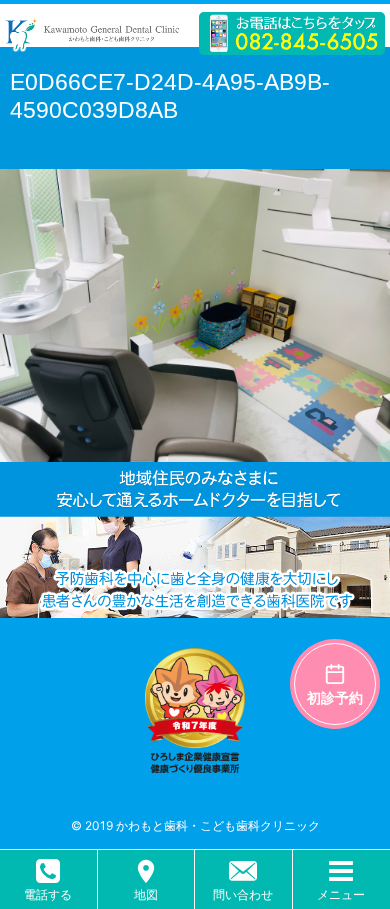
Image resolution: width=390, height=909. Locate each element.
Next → (120, 137)
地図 (146, 894)
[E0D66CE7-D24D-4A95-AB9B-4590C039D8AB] (195, 449)
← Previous (50, 137)
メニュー (341, 894)
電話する (48, 894)
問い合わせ (243, 894)
